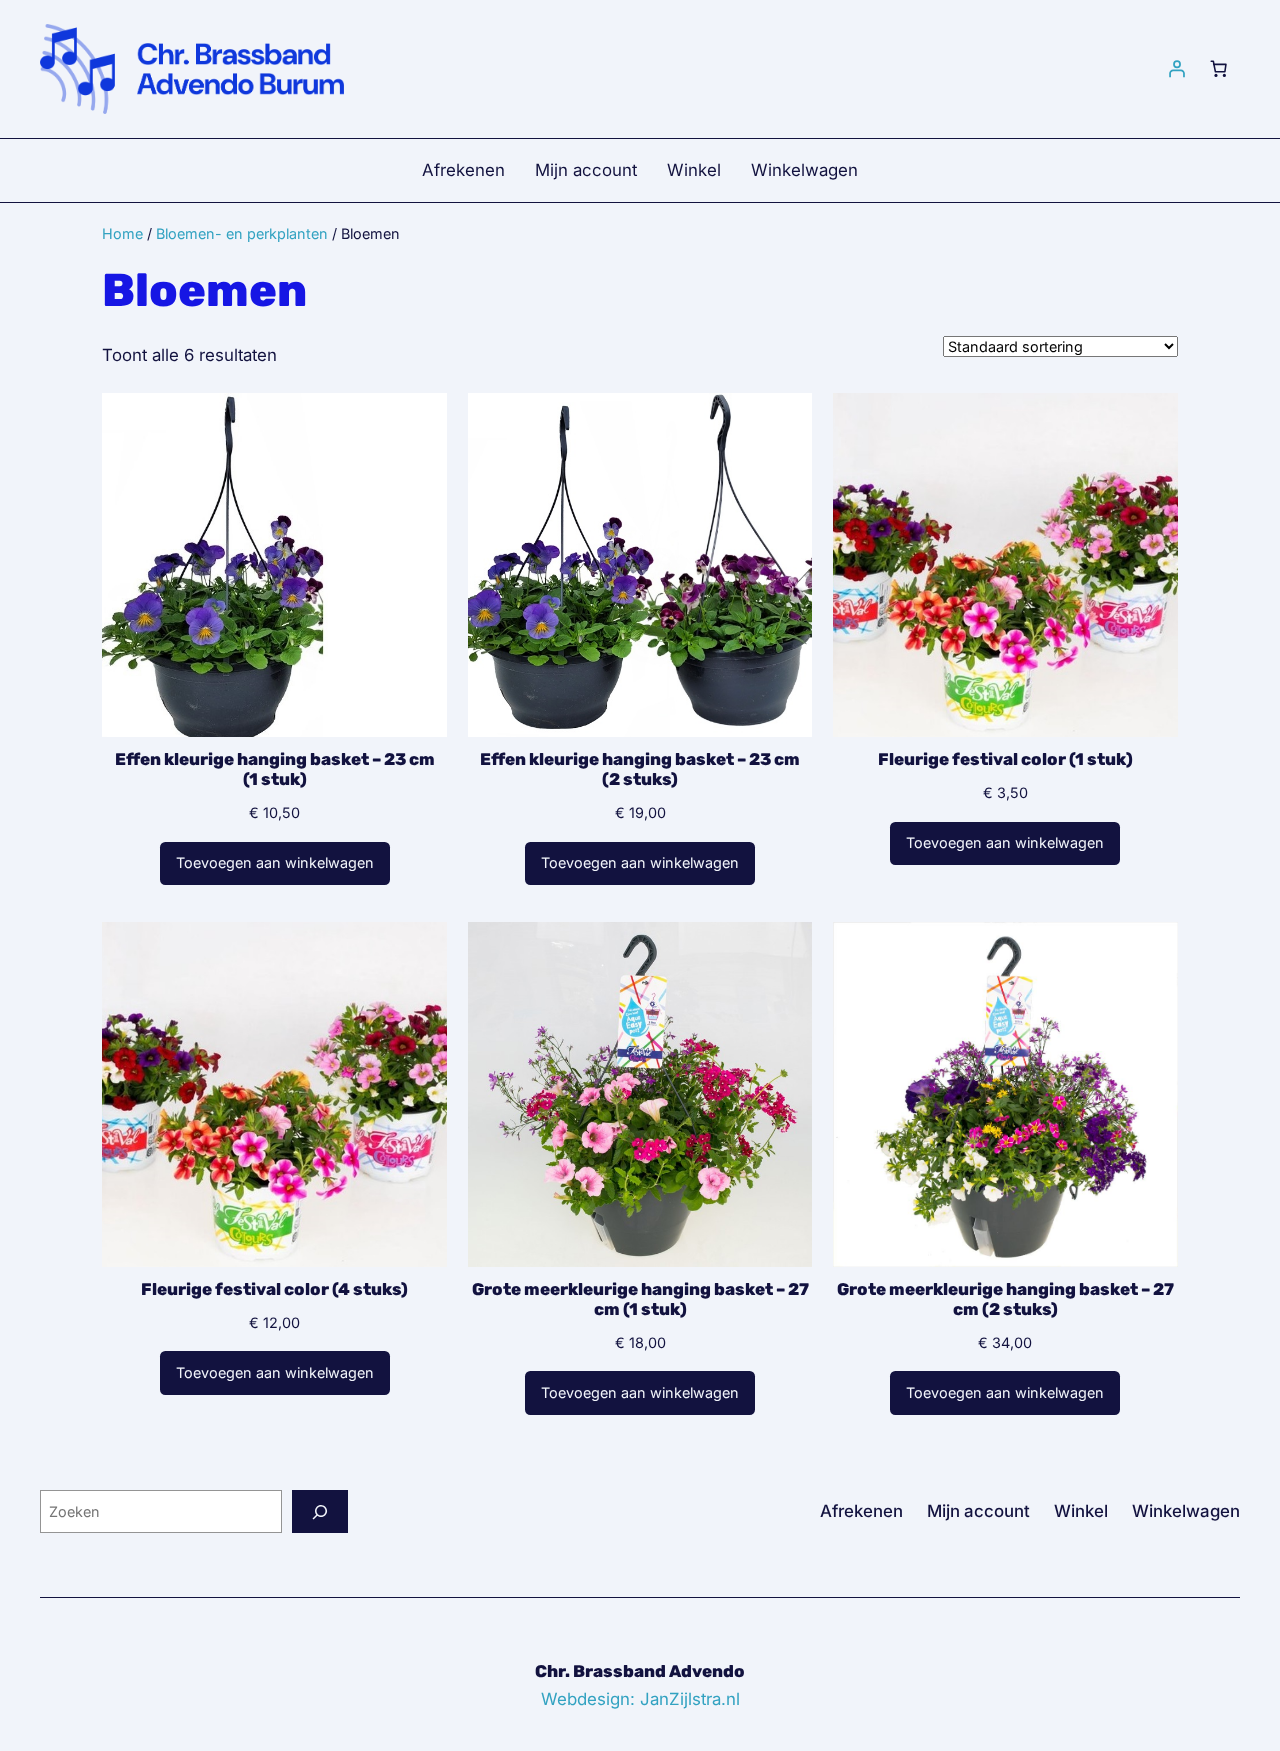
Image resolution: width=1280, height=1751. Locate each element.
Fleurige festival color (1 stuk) (1005, 759)
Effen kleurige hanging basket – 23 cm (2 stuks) (640, 769)
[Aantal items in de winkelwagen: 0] (1219, 69)
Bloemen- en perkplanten (242, 233)
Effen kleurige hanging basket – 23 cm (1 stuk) (275, 769)
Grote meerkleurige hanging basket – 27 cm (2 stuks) (1005, 1299)
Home (122, 233)
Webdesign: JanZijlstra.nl (640, 1699)
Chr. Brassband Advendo (640, 1671)
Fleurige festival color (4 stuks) (274, 1289)
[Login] (1177, 69)
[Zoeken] (320, 1511)
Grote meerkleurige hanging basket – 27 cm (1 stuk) (640, 1299)
